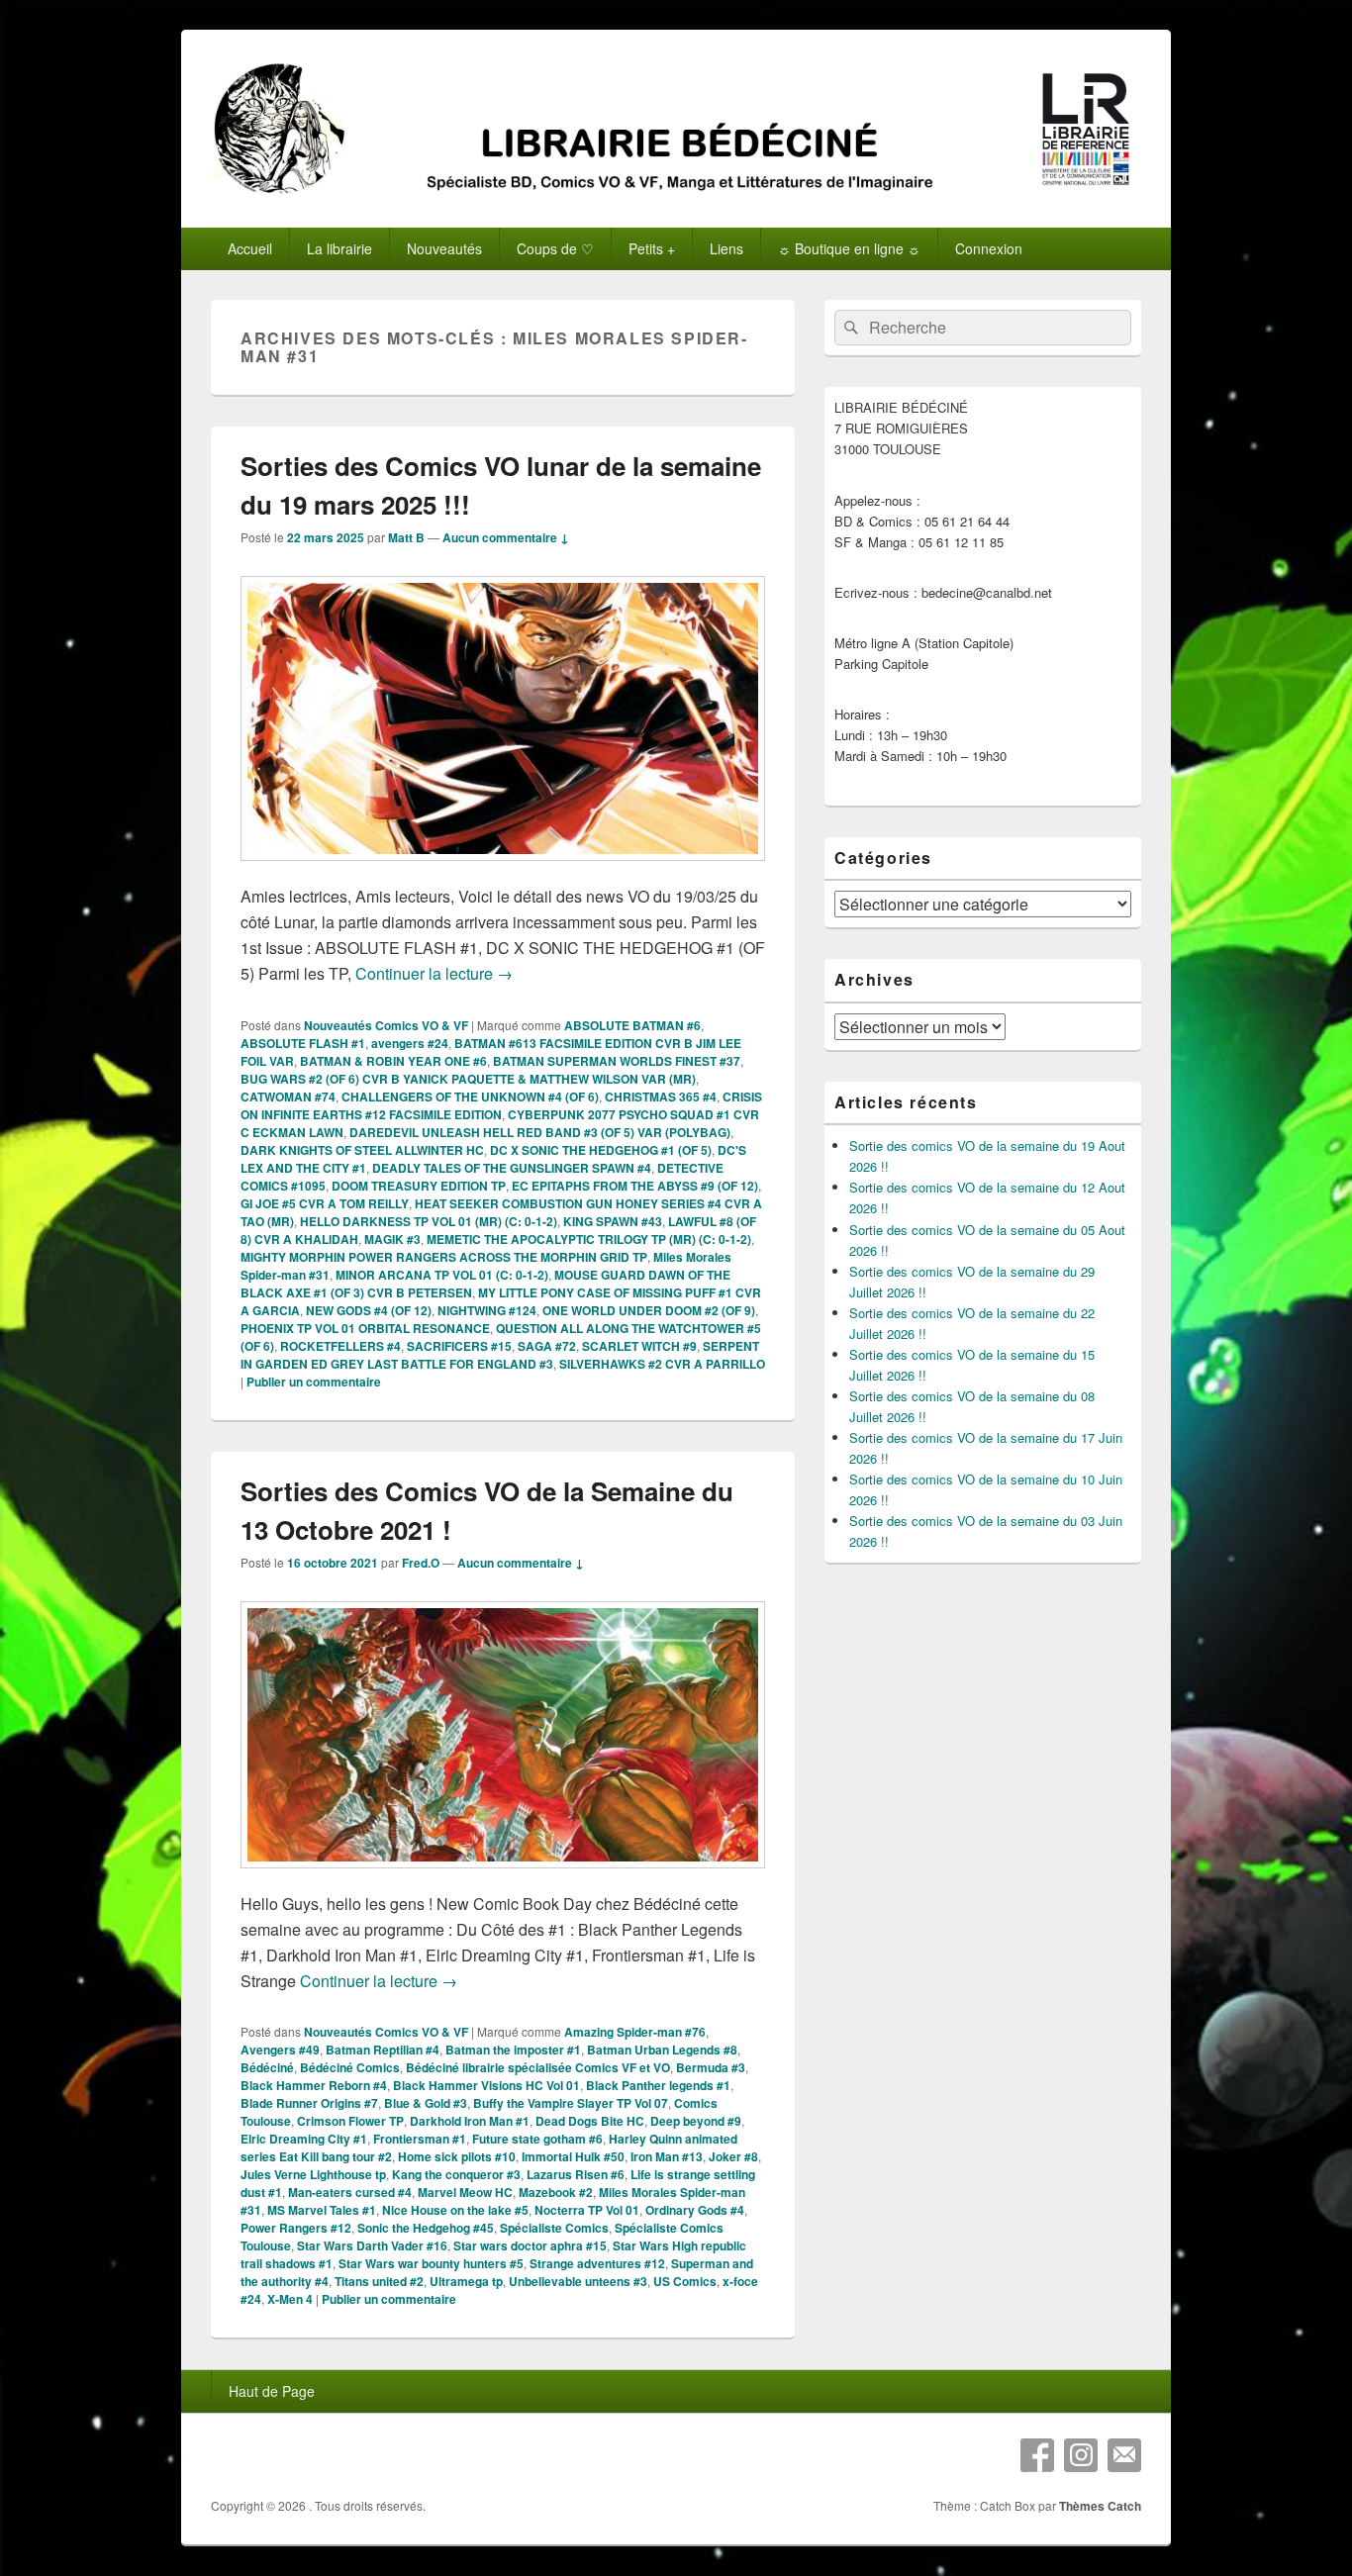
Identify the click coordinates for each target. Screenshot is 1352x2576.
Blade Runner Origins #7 (309, 2103)
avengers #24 (410, 1043)
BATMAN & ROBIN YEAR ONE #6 (393, 1061)
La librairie (339, 248)
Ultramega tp (466, 2281)
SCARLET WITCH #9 (639, 1346)
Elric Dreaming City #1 (304, 2139)
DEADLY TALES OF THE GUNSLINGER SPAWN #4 (512, 1168)
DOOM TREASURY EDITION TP (419, 1186)
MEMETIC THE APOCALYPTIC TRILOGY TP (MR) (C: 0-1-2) (589, 1239)
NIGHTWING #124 (487, 1310)
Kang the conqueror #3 (456, 2174)
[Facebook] (1037, 2455)
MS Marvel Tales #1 (322, 2210)
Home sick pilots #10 (457, 2156)
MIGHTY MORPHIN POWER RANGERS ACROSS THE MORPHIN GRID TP (444, 1257)
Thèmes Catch (1100, 2506)
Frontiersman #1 (420, 2139)
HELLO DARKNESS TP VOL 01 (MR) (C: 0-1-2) (429, 1221)
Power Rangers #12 (296, 2228)
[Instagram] (1081, 2455)
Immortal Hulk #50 (573, 2156)
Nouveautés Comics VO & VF (386, 1025)
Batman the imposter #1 (513, 2050)
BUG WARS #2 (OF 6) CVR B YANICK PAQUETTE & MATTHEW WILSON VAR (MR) (468, 1079)
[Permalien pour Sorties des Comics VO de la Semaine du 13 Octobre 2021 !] (503, 1878)
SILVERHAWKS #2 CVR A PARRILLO (662, 1364)
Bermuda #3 (711, 2067)
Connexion (989, 248)
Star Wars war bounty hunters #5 (431, 2263)
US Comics (685, 2281)
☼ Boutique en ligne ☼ (849, 248)
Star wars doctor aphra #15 (530, 2245)
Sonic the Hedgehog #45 (426, 2228)
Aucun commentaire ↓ (506, 537)
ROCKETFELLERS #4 (340, 1346)
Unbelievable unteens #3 (578, 2281)
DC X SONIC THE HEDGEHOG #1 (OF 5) (601, 1150)
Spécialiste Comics (554, 2228)
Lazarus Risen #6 (576, 2174)
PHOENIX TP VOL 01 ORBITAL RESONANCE (365, 1328)
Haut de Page (272, 2391)
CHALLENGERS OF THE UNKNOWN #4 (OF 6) (470, 1097)
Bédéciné (267, 2067)
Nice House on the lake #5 (455, 2210)
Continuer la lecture (434, 973)
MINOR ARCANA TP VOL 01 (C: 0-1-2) (442, 1275)
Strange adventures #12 (597, 2263)
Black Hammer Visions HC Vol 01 (486, 2085)
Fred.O (421, 1563)
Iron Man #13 (667, 2156)
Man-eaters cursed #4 (350, 2192)
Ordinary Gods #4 (695, 2210)
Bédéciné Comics (350, 2067)
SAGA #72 (547, 1346)
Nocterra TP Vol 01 (587, 2210)
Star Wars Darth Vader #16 (372, 2245)
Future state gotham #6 (537, 2139)
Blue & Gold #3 (426, 2103)
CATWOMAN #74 (288, 1097)
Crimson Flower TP (350, 2121)
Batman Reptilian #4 (383, 2050)
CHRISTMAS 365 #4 (661, 1097)
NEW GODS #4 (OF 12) (369, 1310)
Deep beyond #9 (696, 2121)
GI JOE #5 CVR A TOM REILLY (325, 1203)
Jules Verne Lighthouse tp (313, 2174)
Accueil (250, 248)
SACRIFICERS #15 (459, 1346)
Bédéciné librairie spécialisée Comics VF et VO (538, 2067)
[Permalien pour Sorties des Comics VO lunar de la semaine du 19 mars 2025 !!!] (503, 870)
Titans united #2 (379, 2281)
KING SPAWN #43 (613, 1221)
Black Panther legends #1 (658, 2085)
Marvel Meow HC (465, 2192)
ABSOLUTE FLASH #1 (303, 1043)
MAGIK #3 (392, 1239)
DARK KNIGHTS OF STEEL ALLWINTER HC (362, 1150)
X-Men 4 (290, 2299)
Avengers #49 (280, 2050)
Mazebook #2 (556, 2192)
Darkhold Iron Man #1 (470, 2121)
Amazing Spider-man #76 (635, 2032)
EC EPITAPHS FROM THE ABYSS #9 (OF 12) (635, 1186)
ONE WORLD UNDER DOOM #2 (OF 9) (649, 1310)
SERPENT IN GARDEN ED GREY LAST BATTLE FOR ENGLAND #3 (500, 1355)
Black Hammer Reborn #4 (314, 2085)
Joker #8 (733, 2156)
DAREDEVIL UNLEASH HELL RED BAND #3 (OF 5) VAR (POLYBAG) (540, 1132)
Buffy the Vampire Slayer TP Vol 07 (571, 2103)
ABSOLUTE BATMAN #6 (632, 1025)
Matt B (406, 537)
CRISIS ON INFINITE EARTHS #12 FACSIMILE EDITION (501, 1105)
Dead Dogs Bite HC (590, 2121)
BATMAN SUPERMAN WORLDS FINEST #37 (617, 1061)
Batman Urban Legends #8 (662, 2050)
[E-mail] (1124, 2455)
